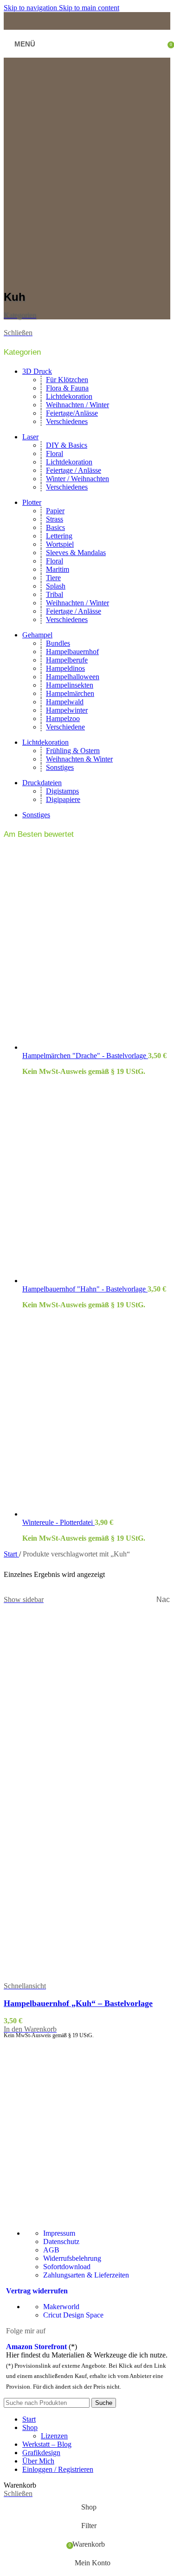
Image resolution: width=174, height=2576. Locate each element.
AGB (51, 2250)
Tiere (53, 578)
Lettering (59, 536)
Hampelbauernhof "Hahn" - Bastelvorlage (85, 1289)
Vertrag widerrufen (37, 2291)
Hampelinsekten (70, 685)
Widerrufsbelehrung (72, 2258)
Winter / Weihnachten (77, 479)
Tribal (55, 594)
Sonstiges (60, 767)
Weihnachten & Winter (79, 759)
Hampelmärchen (70, 693)
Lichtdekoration (69, 396)
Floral (55, 454)
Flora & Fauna (67, 388)
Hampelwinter (67, 710)
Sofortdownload (67, 2267)
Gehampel (37, 635)
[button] (30, 2029)
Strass (55, 519)
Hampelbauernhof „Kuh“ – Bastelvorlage (78, 2003)
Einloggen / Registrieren (58, 2469)
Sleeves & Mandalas (76, 553)
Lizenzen (54, 2436)
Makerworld (61, 2307)
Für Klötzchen (67, 380)
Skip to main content (89, 8)
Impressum (59, 2233)
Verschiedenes (67, 421)
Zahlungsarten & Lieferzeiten (86, 2275)
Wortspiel (60, 544)
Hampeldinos (65, 668)
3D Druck (37, 371)
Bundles (58, 643)
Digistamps (62, 791)
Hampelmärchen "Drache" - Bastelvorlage (85, 1056)
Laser (30, 437)
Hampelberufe (67, 660)
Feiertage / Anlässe (74, 470)
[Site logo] (89, 56)
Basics (55, 527)
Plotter (32, 502)
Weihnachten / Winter (77, 405)
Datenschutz (61, 2242)
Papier (55, 511)
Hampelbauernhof (72, 652)
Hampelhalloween (73, 677)
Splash (56, 586)
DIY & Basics (67, 445)
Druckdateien (42, 783)
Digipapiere (63, 799)
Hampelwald (65, 702)
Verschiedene (65, 727)
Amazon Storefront (36, 2347)
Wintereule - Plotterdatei (58, 1522)
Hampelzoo (63, 718)
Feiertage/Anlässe (72, 413)
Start (11, 1554)
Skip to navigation (31, 8)
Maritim (58, 569)
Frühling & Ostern (73, 751)
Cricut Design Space (73, 2315)
